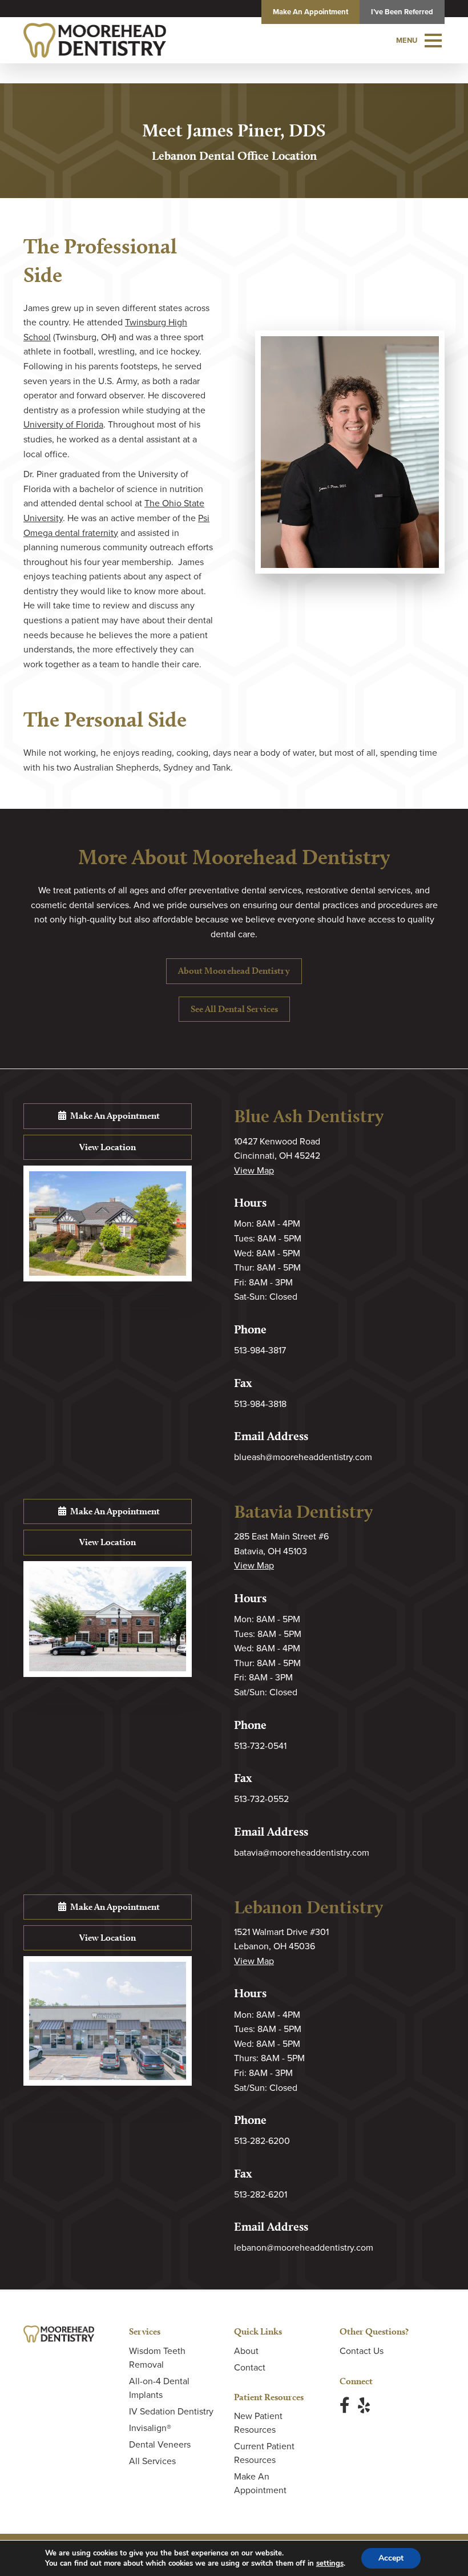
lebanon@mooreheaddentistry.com (304, 2247)
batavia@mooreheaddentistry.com (302, 1852)
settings (330, 2563)
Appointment (310, 12)
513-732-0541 (260, 1745)
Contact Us (362, 2351)
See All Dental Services (234, 1009)
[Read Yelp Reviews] (364, 2405)
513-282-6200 (262, 2140)
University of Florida (63, 424)
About (246, 2351)
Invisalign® (150, 2428)
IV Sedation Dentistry (171, 2411)
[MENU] (433, 41)
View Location (108, 1147)
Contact (250, 2367)
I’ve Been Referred (402, 12)
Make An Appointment (114, 1116)
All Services (152, 2461)
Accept (391, 2558)
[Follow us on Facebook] (345, 2405)
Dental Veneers (160, 2444)
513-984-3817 (260, 1350)
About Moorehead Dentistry (234, 971)
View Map (254, 1170)
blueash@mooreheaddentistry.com (303, 1457)
